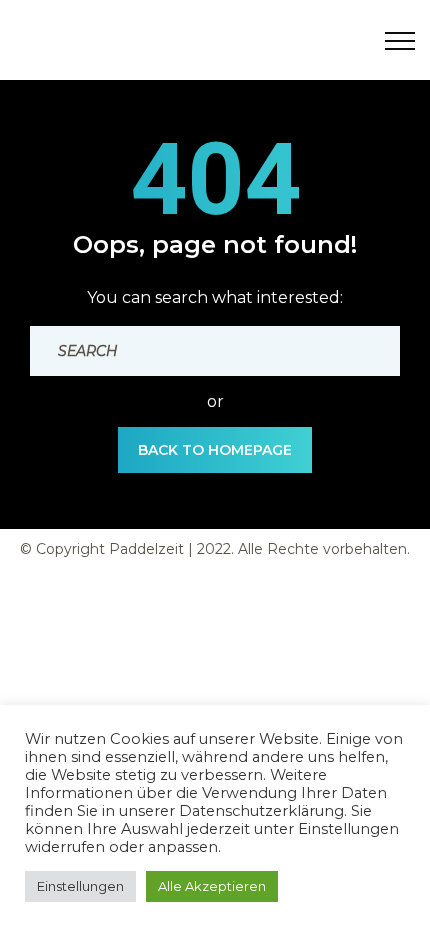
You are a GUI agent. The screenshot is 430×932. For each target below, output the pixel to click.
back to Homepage (215, 450)
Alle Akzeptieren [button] (212, 886)
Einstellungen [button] (80, 886)
